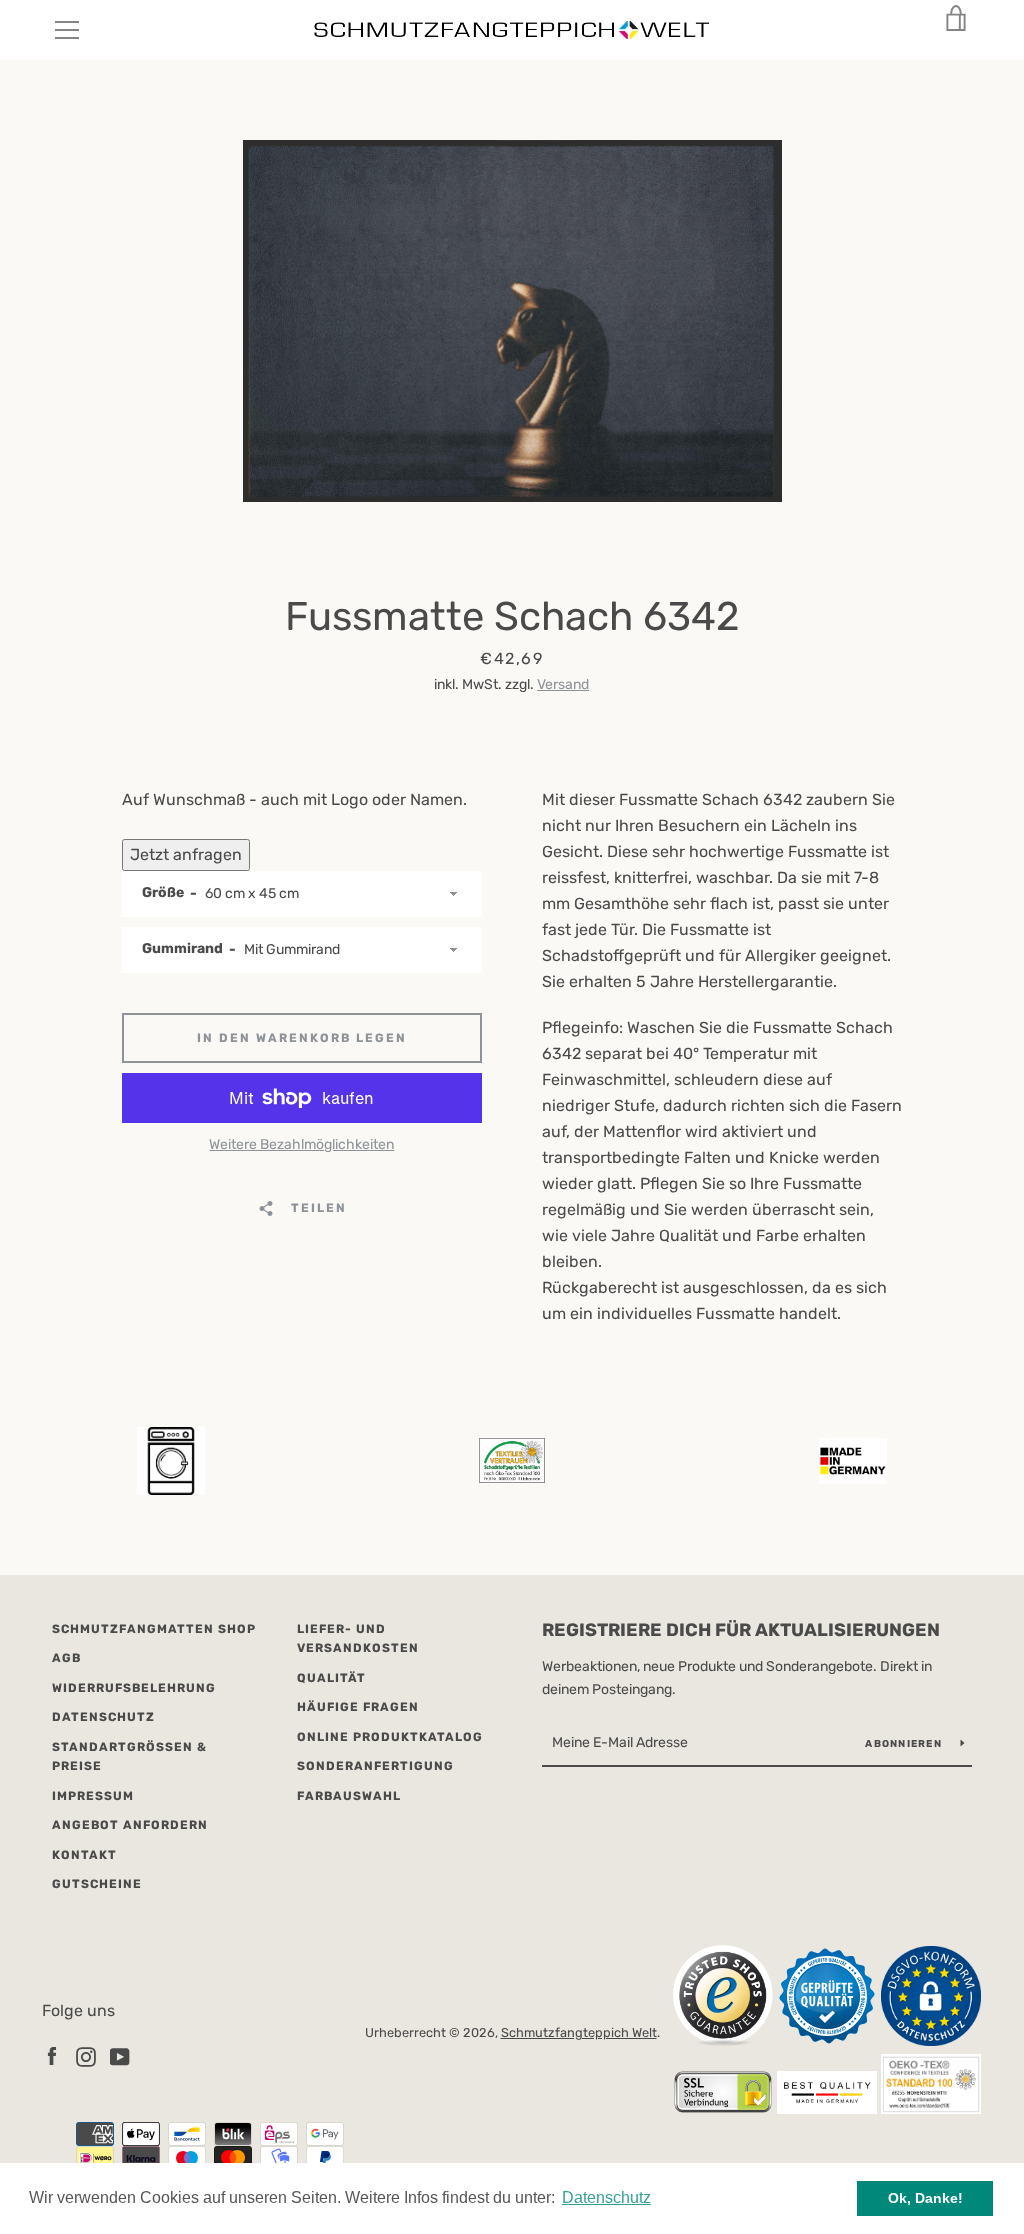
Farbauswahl (349, 1796)
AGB (66, 1658)
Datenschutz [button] (606, 2197)
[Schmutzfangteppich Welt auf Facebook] (52, 2056)
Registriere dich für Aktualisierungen (741, 1630)
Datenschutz (103, 1717)
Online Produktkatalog (390, 1737)
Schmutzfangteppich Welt (579, 2032)
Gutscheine (97, 1884)
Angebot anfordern (130, 1825)
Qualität (331, 1678)
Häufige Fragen (358, 1707)
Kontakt (84, 1855)
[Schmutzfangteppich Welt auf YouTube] (120, 2056)
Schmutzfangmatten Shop (154, 1629)
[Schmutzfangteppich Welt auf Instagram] (86, 2056)
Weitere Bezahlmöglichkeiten (301, 1144)
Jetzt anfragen (186, 854)
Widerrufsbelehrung (134, 1688)
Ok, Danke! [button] (925, 2198)
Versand (563, 684)
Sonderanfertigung (375, 1766)
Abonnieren (905, 1744)
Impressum (93, 1796)
